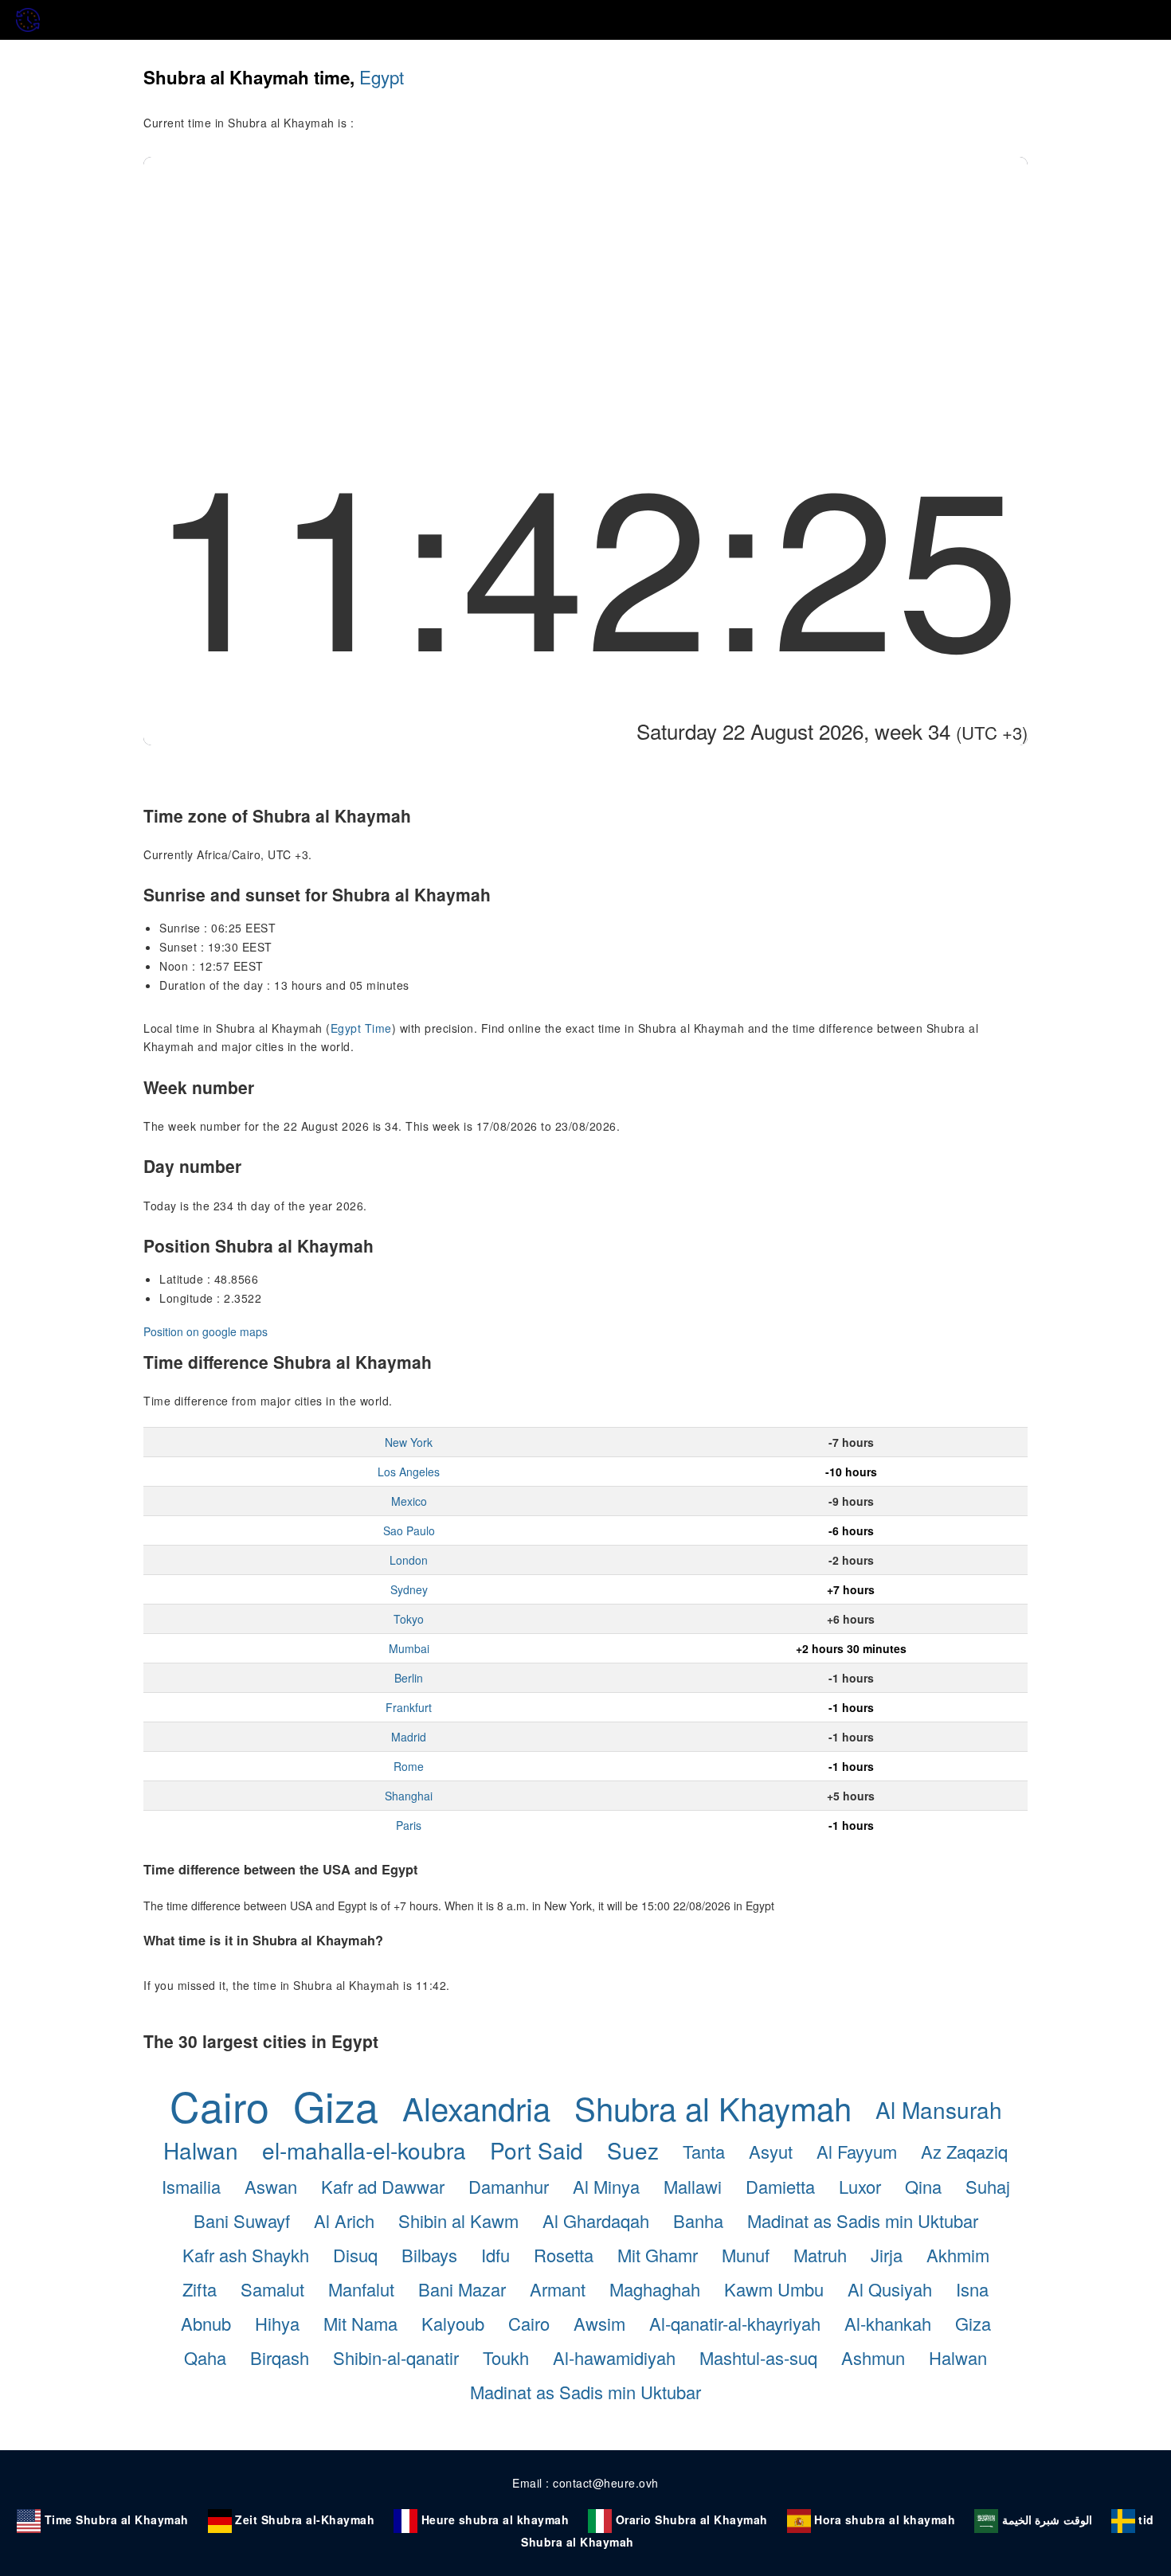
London (409, 1560)
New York (409, 1442)
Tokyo (409, 1619)
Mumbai (409, 1648)
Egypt (382, 76)
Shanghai (409, 1796)
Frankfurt (409, 1707)
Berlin (409, 1678)
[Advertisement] (585, 276)
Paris (409, 1825)
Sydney (409, 1589)
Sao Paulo (409, 1530)
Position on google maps (206, 1331)
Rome (409, 1766)
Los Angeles (409, 1472)
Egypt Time (361, 1028)
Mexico (409, 1501)
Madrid (409, 1737)
